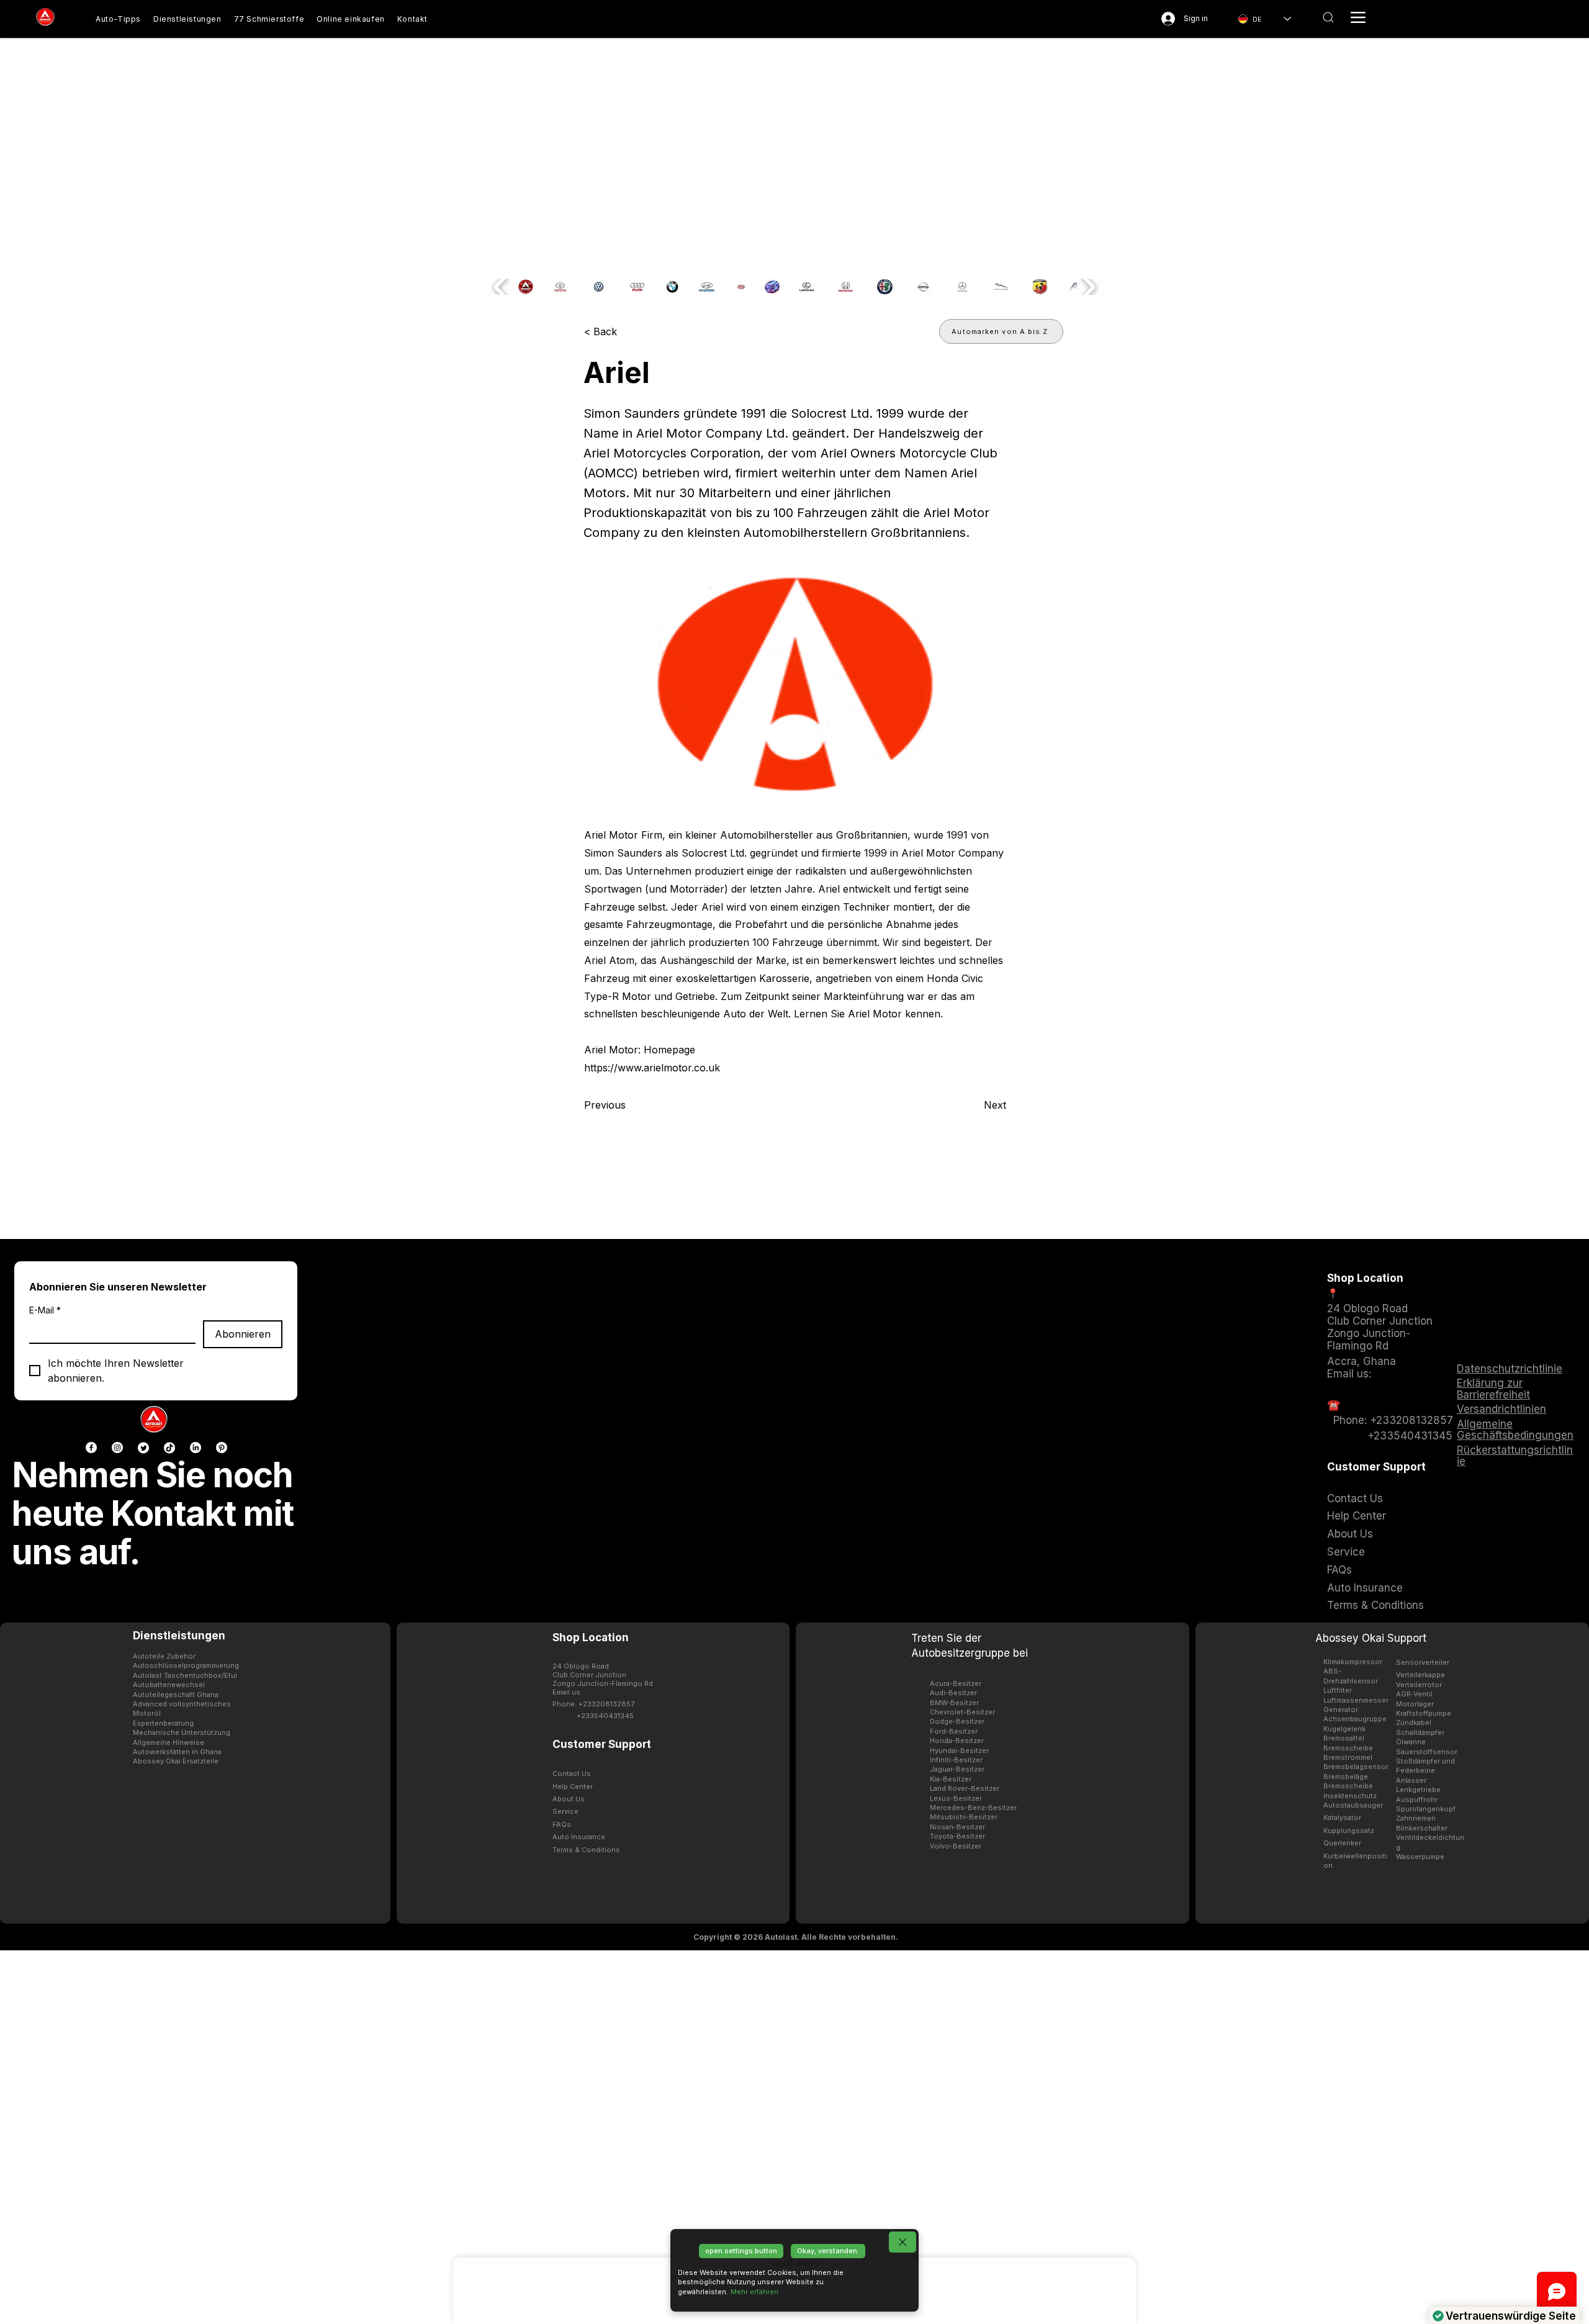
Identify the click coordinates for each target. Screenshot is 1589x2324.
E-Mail (45, 1310)
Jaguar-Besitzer (957, 1769)
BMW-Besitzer (954, 1703)
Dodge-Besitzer (957, 1721)
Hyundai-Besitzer (959, 1750)
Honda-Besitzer (957, 1741)
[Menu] (1358, 17)
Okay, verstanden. (828, 2251)
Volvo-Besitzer (956, 1846)
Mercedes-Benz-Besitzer (973, 1808)
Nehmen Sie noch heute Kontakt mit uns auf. (153, 1513)
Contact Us (1355, 1498)
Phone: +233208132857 (1390, 1420)
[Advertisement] (794, 2137)
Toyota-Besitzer (957, 1836)
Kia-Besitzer (951, 1779)
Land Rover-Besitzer (965, 1788)
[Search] (1328, 17)
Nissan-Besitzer (957, 1827)
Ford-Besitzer (954, 1731)
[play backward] (501, 287)
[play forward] (1088, 287)
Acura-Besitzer (956, 1683)
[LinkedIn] (196, 1448)
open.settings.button (741, 2251)
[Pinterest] (222, 1448)
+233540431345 (1410, 1436)
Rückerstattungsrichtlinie (1515, 1456)
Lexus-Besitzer (956, 1798)
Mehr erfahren (754, 2292)
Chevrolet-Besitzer (962, 1712)
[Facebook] (91, 1448)
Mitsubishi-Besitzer (964, 1817)
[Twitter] (143, 1448)
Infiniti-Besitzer (956, 1760)
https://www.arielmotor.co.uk (652, 1068)
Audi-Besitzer (953, 1693)
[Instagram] (117, 1448)
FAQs (1339, 1570)
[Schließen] (903, 2242)
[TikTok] (169, 1448)
